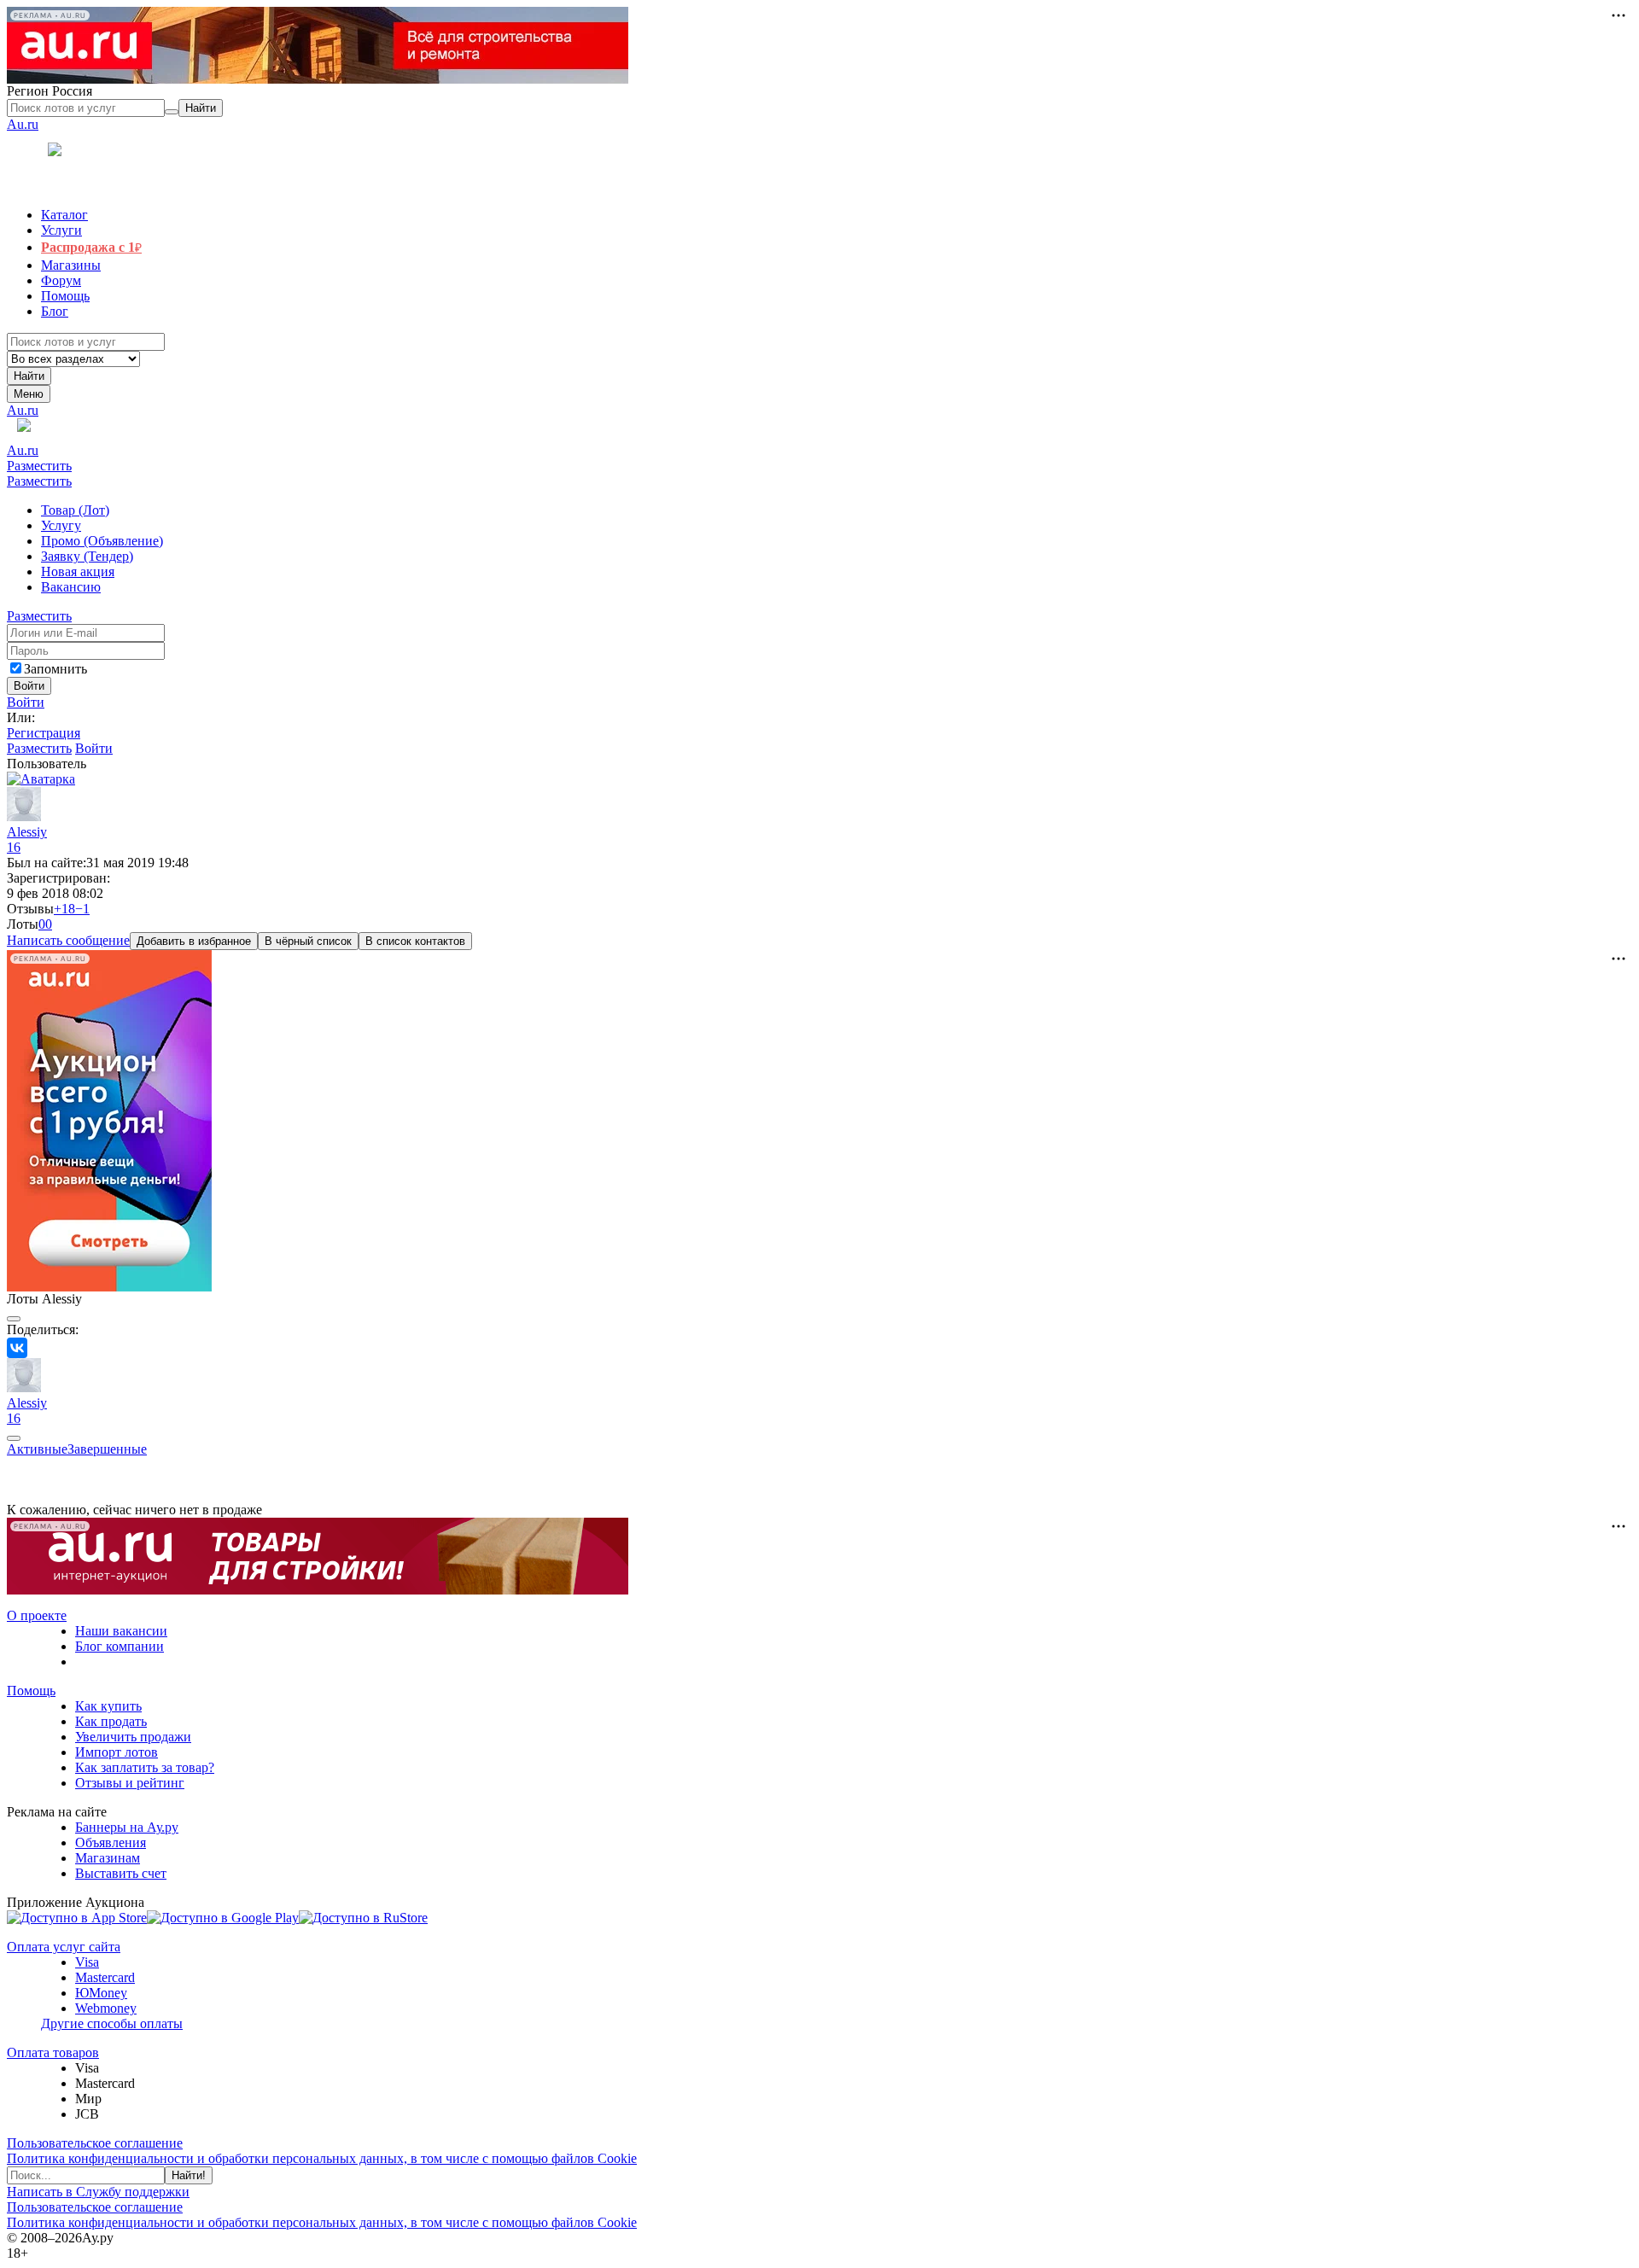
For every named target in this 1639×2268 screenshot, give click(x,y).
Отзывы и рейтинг (130, 1783)
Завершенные (107, 1449)
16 (14, 847)
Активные (37, 1449)
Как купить (108, 1706)
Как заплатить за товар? (145, 1767)
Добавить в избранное (194, 941)
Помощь (31, 1691)
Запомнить (55, 669)
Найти (29, 376)
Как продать (111, 1721)
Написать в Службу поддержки (98, 2192)
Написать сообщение (68, 940)
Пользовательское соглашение (95, 2143)
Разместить (39, 466)
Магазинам (108, 1858)
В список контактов (415, 941)
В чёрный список (308, 941)
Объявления (111, 1842)
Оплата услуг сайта (64, 1947)
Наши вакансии (121, 1631)
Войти (26, 702)
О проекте (37, 1615)
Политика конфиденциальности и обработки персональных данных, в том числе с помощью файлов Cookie (322, 2158)
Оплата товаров (53, 2052)
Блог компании (120, 1646)
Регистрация (44, 733)
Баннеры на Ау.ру (127, 1827)
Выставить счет (121, 1873)
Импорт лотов (117, 1752)
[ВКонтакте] (17, 1348)
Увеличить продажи (133, 1737)
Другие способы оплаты (112, 2023)
